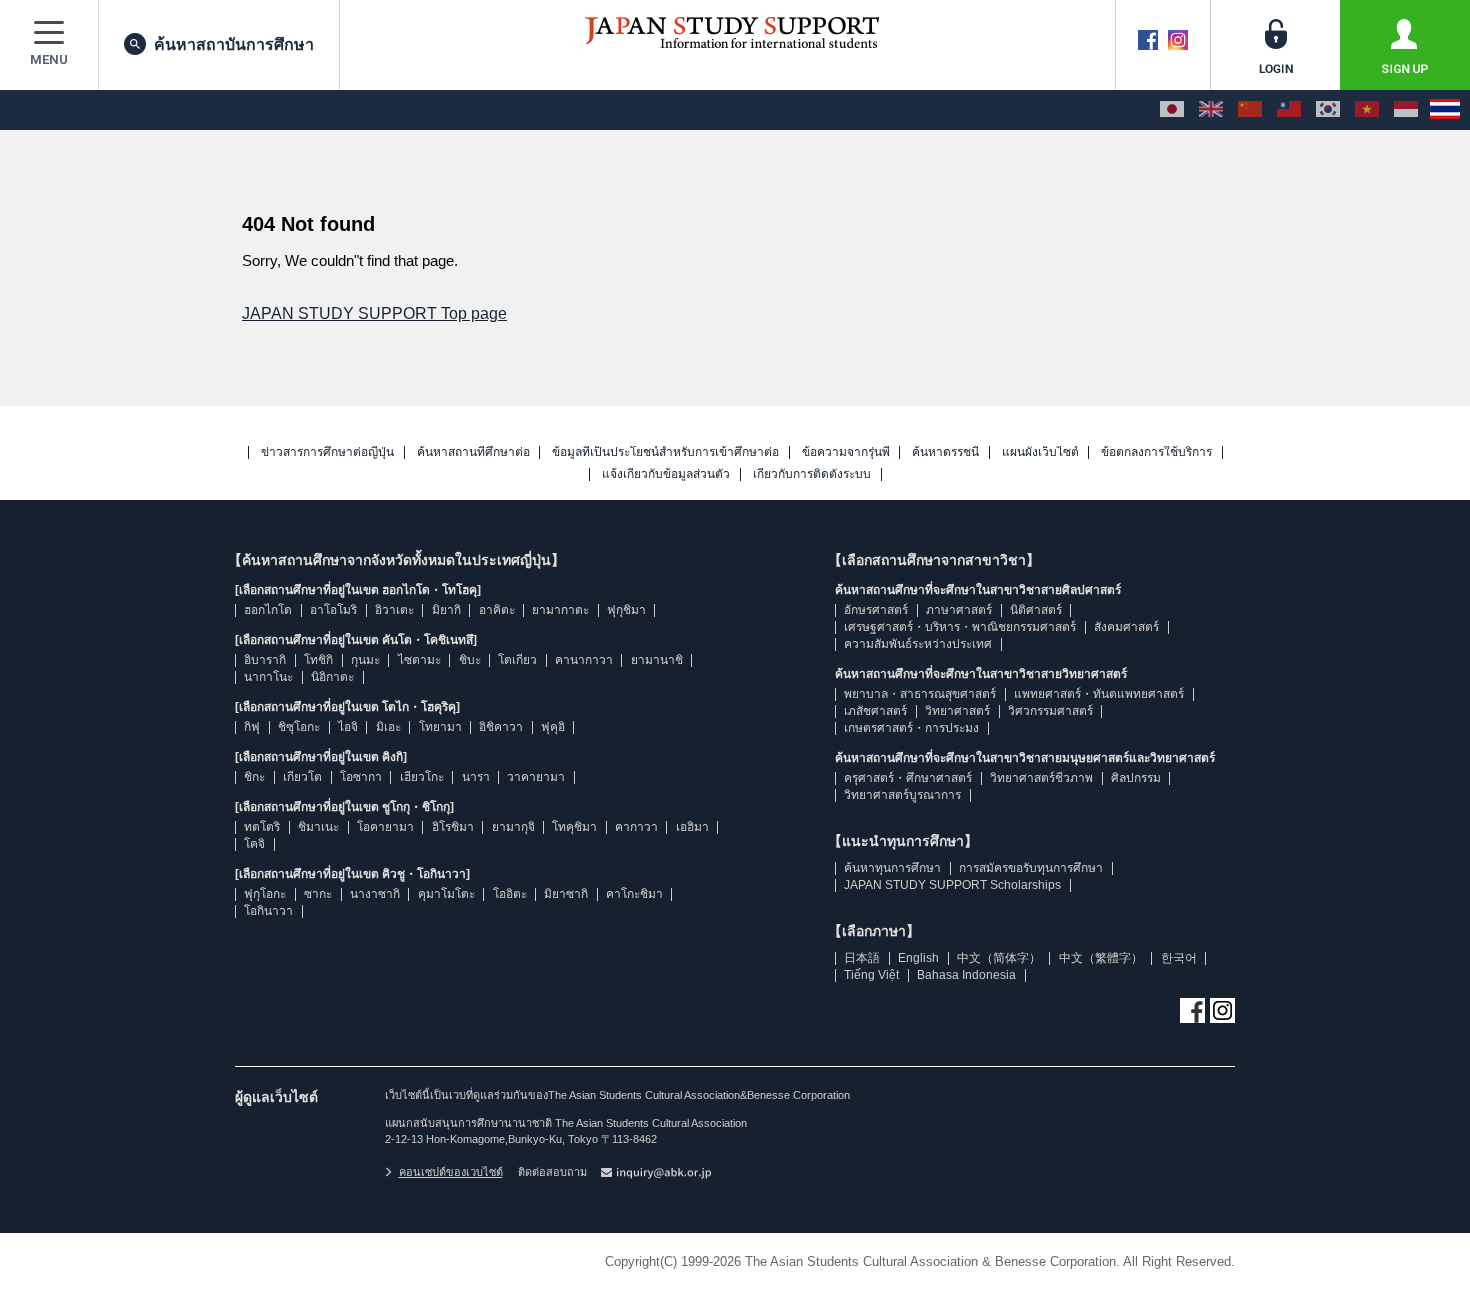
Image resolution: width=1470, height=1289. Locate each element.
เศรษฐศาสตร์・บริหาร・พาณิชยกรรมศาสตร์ (960, 627)
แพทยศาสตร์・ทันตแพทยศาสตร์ (1099, 694)
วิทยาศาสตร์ (957, 711)
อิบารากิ (265, 660)
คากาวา (636, 827)
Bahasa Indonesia (966, 975)
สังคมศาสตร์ (1126, 627)
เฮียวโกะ (422, 777)
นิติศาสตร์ (1036, 610)
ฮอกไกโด (268, 610)
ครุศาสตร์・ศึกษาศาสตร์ (908, 778)
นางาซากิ (375, 894)
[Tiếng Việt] (1367, 110)
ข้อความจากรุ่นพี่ (846, 452)
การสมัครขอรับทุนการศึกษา (1031, 868)
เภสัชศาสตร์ (875, 711)
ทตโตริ (262, 827)
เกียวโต (302, 777)
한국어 (1179, 958)
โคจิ (254, 844)
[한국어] (1328, 110)
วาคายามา (536, 777)
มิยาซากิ (566, 894)
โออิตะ (510, 894)
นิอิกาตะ (332, 677)
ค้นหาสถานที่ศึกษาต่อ (473, 452)
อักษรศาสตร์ (876, 610)
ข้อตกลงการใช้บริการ (1156, 452)
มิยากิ (446, 610)
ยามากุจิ (513, 827)
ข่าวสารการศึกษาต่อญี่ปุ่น (327, 452)
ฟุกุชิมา (626, 610)
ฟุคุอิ (553, 727)
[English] (1211, 110)
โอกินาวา (268, 911)
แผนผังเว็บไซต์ (1040, 452)
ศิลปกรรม (1136, 778)
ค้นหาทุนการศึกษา (892, 868)
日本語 (862, 958)
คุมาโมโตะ (446, 894)
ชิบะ (470, 660)
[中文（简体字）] (1250, 110)
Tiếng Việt (871, 975)
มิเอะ (388, 727)
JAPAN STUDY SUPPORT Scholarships (952, 885)
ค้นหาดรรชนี (945, 452)
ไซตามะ (419, 660)
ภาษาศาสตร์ (959, 610)
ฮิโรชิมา (453, 827)
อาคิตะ (497, 610)
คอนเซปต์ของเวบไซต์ (451, 1172)
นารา (476, 777)
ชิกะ (254, 777)
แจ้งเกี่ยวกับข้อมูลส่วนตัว (666, 474)
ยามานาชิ (657, 660)
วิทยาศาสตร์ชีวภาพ (1041, 778)
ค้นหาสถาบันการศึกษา (234, 44)
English (918, 958)
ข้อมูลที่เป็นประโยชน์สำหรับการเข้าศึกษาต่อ (665, 452)
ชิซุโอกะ (299, 727)
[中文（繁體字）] (1289, 110)
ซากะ (318, 894)
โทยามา (440, 727)
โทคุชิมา (574, 827)
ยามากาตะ (560, 610)
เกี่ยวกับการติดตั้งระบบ (812, 474)
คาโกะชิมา (634, 894)
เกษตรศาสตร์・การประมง (911, 728)
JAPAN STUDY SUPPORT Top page (374, 313)
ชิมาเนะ (318, 827)
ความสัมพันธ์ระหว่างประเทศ (918, 644)
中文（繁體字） (1101, 958)
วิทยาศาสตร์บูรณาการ (902, 795)
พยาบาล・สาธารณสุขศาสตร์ (920, 694)
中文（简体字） (999, 958)
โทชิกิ (318, 660)
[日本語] (1172, 110)
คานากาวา (584, 660)
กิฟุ (252, 727)
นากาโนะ (268, 677)
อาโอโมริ (333, 610)
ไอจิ (348, 727)
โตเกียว (517, 660)
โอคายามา (385, 827)
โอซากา (361, 777)
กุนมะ (365, 660)
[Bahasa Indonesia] (1406, 110)
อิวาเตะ (394, 610)
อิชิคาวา (501, 727)
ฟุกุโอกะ (265, 894)
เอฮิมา (692, 827)
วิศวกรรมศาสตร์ (1050, 711)
